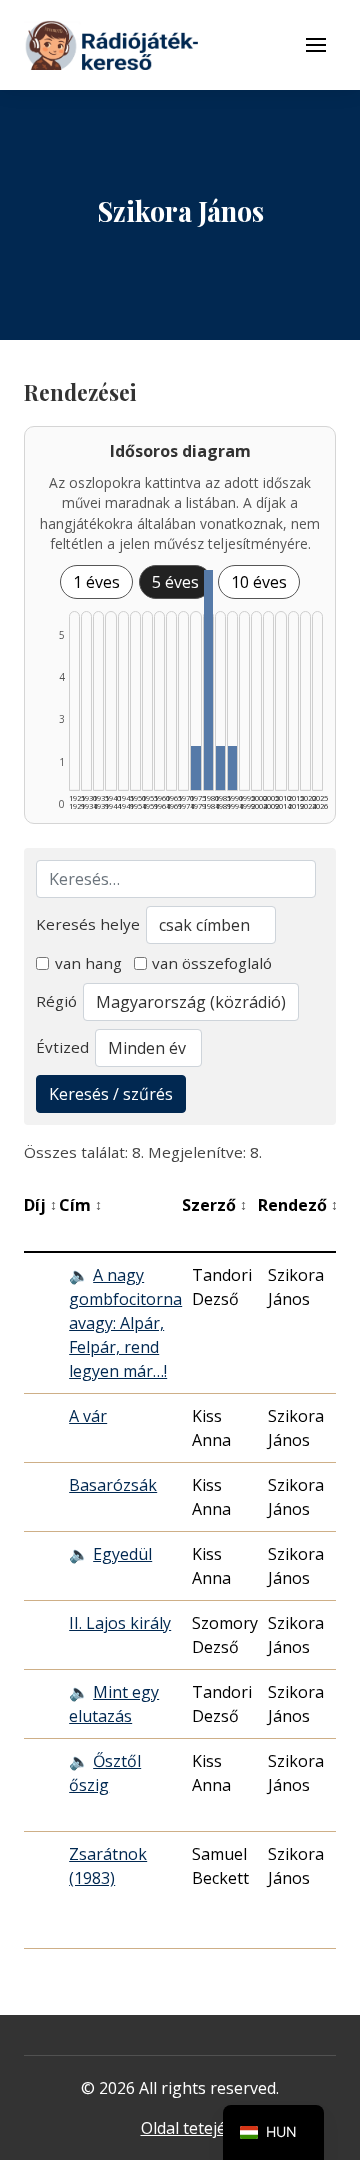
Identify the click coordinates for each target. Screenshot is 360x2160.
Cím (80, 1205)
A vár (88, 1416)
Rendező (298, 1205)
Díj (40, 1205)
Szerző (214, 1205)
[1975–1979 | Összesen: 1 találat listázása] (195, 768)
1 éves (96, 582)
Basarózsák (113, 1485)
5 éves (175, 582)
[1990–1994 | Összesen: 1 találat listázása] (232, 768)
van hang (88, 963)
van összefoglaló (212, 963)
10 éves (259, 582)
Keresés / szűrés (111, 1094)
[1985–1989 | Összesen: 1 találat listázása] (220, 768)
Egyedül (122, 1554)
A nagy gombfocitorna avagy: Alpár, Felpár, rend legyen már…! (125, 1323)
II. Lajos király (120, 1623)
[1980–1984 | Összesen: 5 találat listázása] (208, 680)
